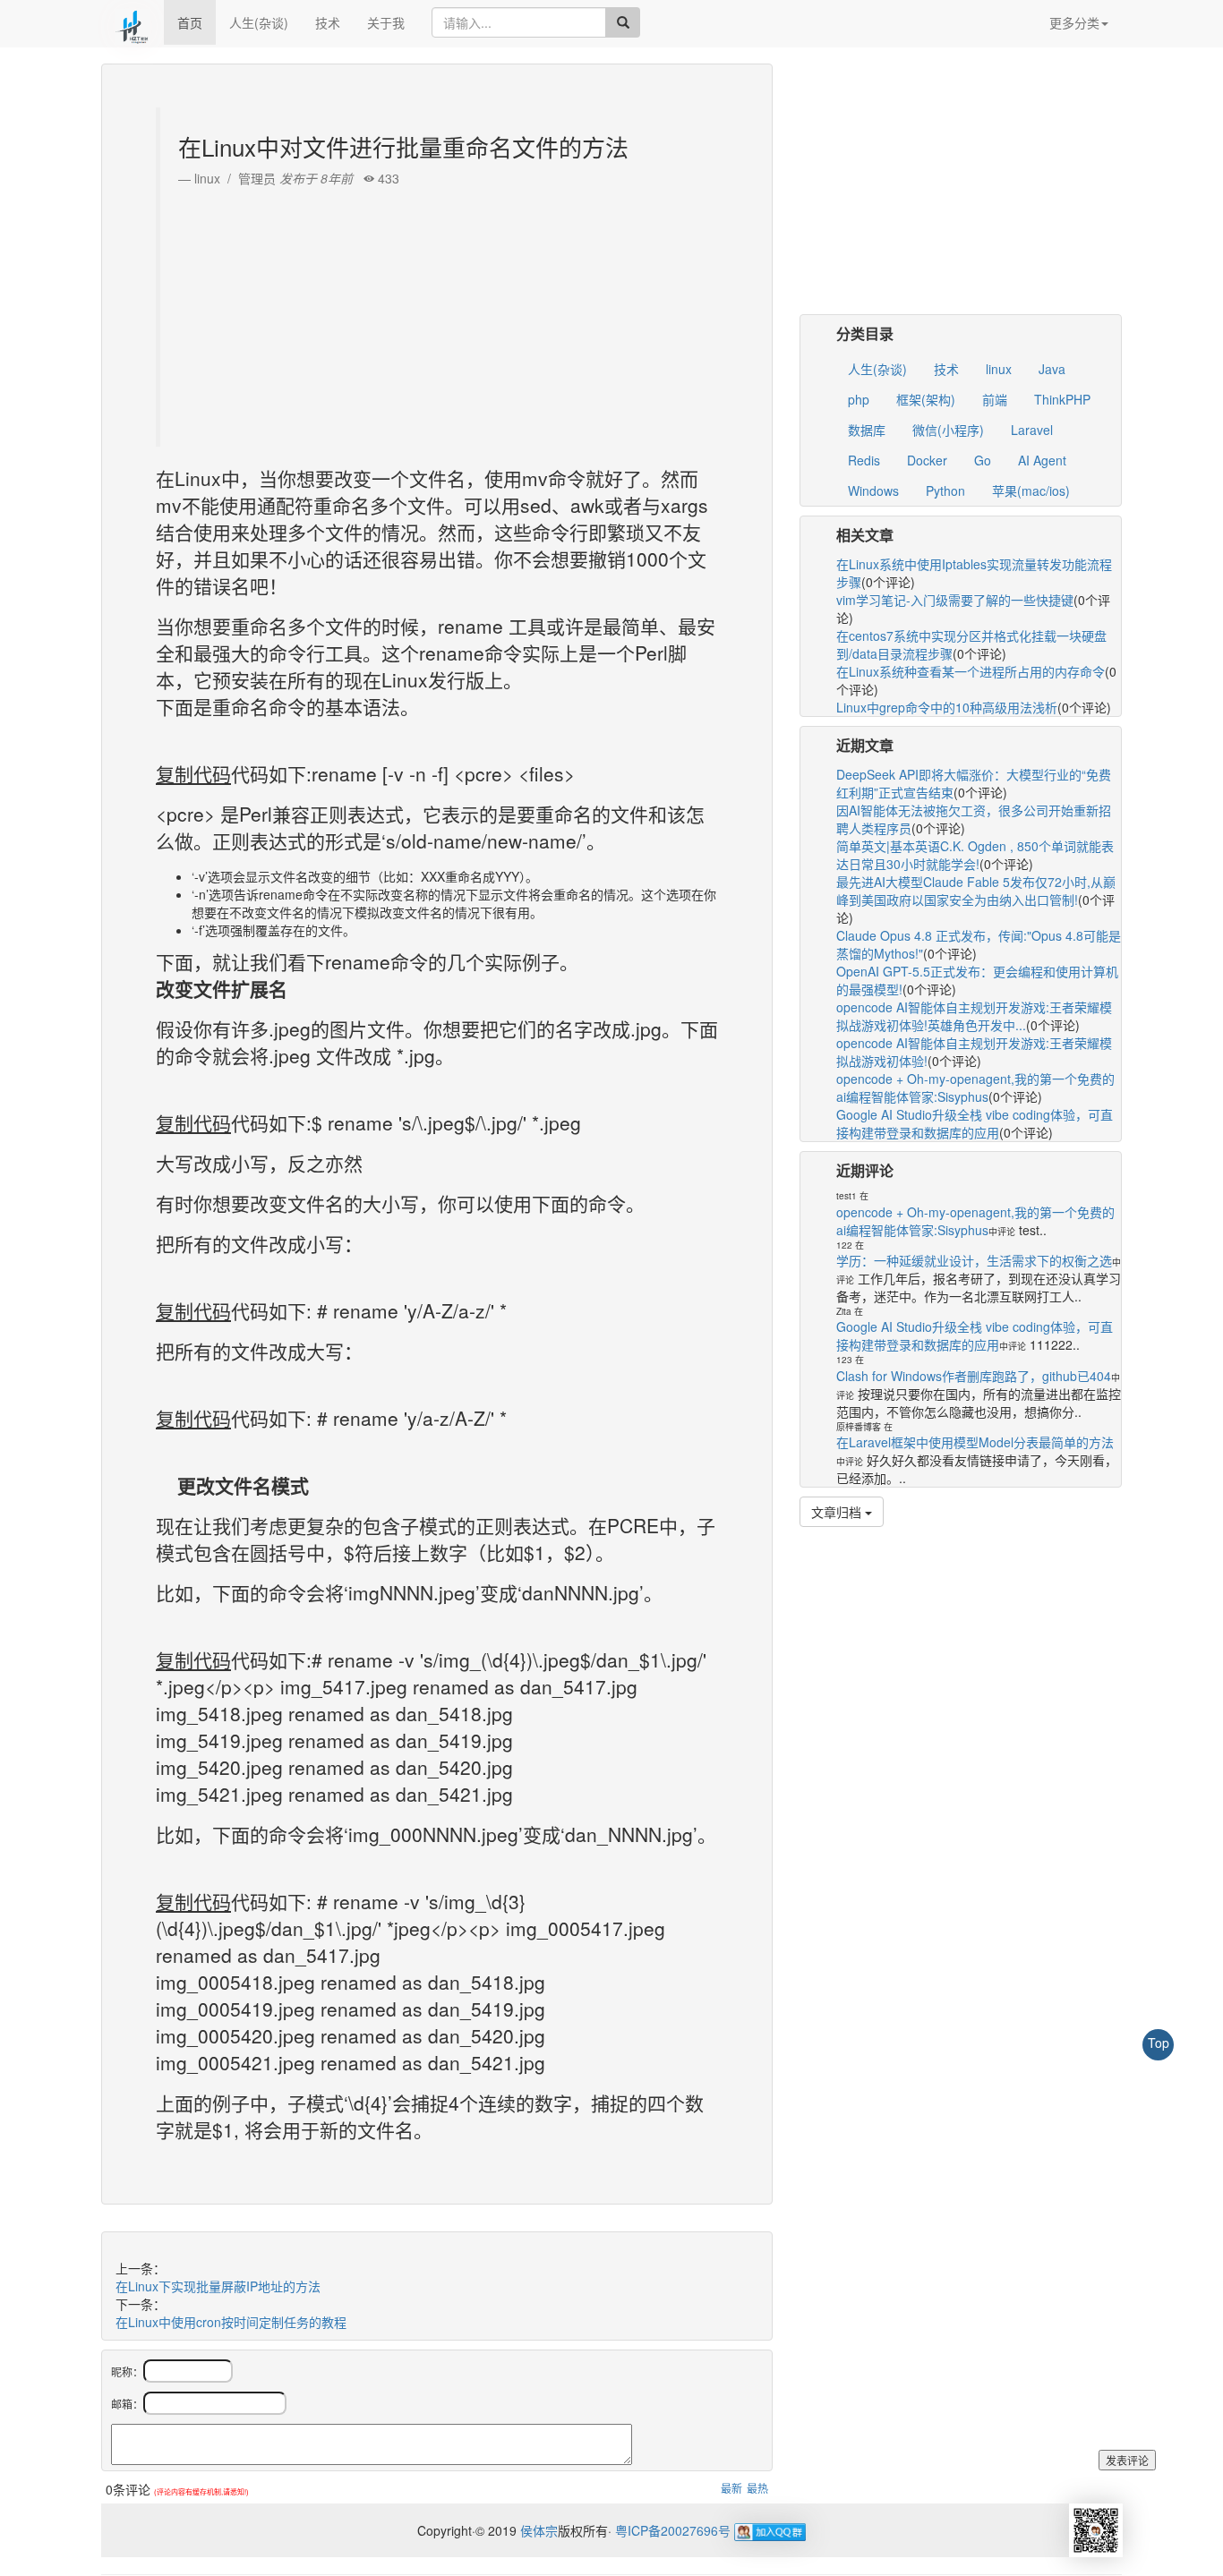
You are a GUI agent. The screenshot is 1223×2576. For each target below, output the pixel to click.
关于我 (386, 22)
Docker (927, 460)
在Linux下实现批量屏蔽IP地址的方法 (218, 2286)
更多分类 (1074, 22)
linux (999, 369)
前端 (995, 399)
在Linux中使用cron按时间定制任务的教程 (231, 2322)
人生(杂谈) (259, 22)
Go (983, 460)
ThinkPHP (1062, 399)
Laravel (1032, 430)
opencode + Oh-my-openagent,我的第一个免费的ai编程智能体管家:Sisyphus (975, 1088)
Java (1052, 369)
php (859, 399)
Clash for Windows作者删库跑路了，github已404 (974, 1376)
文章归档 (838, 1512)
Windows (873, 490)
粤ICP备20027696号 (673, 2530)
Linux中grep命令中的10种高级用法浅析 (947, 707)
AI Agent (1042, 460)
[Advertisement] (439, 312)
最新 (731, 2488)
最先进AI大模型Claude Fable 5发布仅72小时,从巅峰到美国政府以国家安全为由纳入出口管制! (976, 891)
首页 (190, 22)
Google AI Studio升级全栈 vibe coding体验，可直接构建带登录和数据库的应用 (975, 1123)
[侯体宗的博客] (133, 22)
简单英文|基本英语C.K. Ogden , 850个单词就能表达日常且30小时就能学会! (975, 855)
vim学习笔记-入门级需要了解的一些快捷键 (955, 600)
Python (945, 490)
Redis (864, 460)
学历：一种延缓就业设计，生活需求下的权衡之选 (974, 1260)
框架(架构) (926, 399)
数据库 (867, 430)
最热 (757, 2488)
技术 (328, 22)
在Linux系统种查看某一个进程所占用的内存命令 (971, 671)
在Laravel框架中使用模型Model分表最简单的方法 (975, 1442)
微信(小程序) (948, 430)
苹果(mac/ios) (1031, 490)
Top (1159, 2043)
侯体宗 (537, 2530)
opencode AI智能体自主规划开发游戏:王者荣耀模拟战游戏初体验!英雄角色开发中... (974, 1016)
